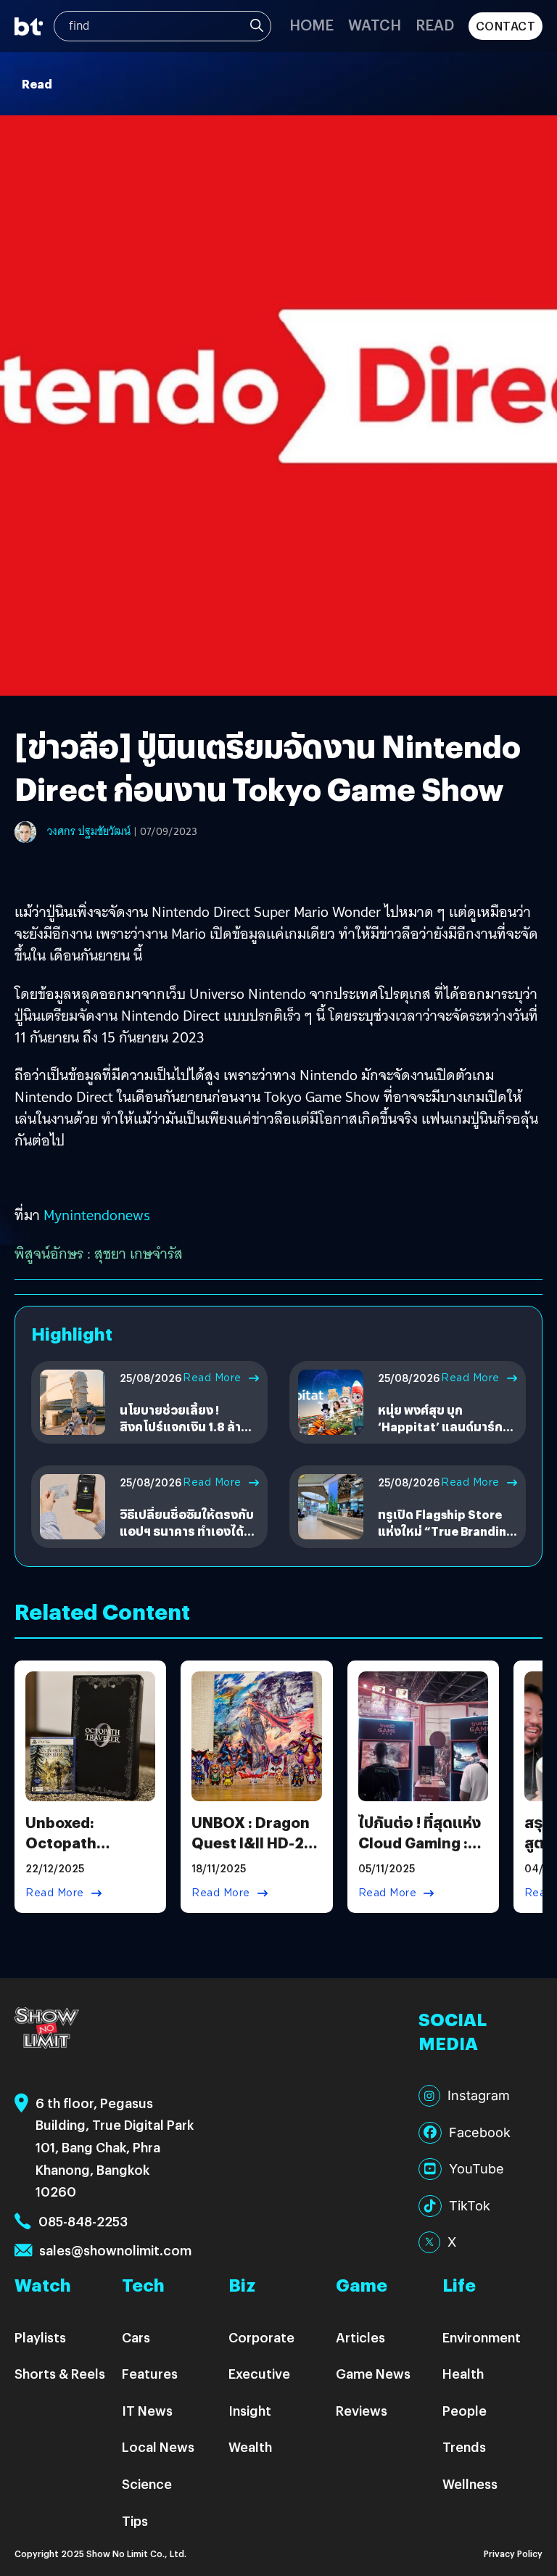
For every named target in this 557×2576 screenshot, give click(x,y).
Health (463, 2373)
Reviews (362, 2410)
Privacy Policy (513, 2553)
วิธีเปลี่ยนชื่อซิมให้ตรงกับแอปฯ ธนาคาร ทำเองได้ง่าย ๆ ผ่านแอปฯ (187, 1531)
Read (435, 24)
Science (147, 2484)
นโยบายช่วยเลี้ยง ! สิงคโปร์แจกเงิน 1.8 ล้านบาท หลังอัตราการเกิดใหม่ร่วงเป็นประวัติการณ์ (189, 1434)
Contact (506, 26)
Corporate (261, 2337)
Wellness (470, 2484)
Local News (158, 2447)
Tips (135, 2521)
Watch (375, 24)
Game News (373, 2373)
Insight (250, 2410)
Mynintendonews (97, 1215)
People (465, 2410)
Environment (482, 2337)
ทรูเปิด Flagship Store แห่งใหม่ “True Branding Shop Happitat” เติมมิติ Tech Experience (446, 1539)
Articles (360, 2337)
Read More (212, 1378)
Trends (464, 2447)
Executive (259, 2373)
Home (311, 24)
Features (150, 2373)
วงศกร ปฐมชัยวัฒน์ (89, 831)
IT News (147, 2410)
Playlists (40, 2337)
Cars (136, 2337)
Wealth (250, 2447)
